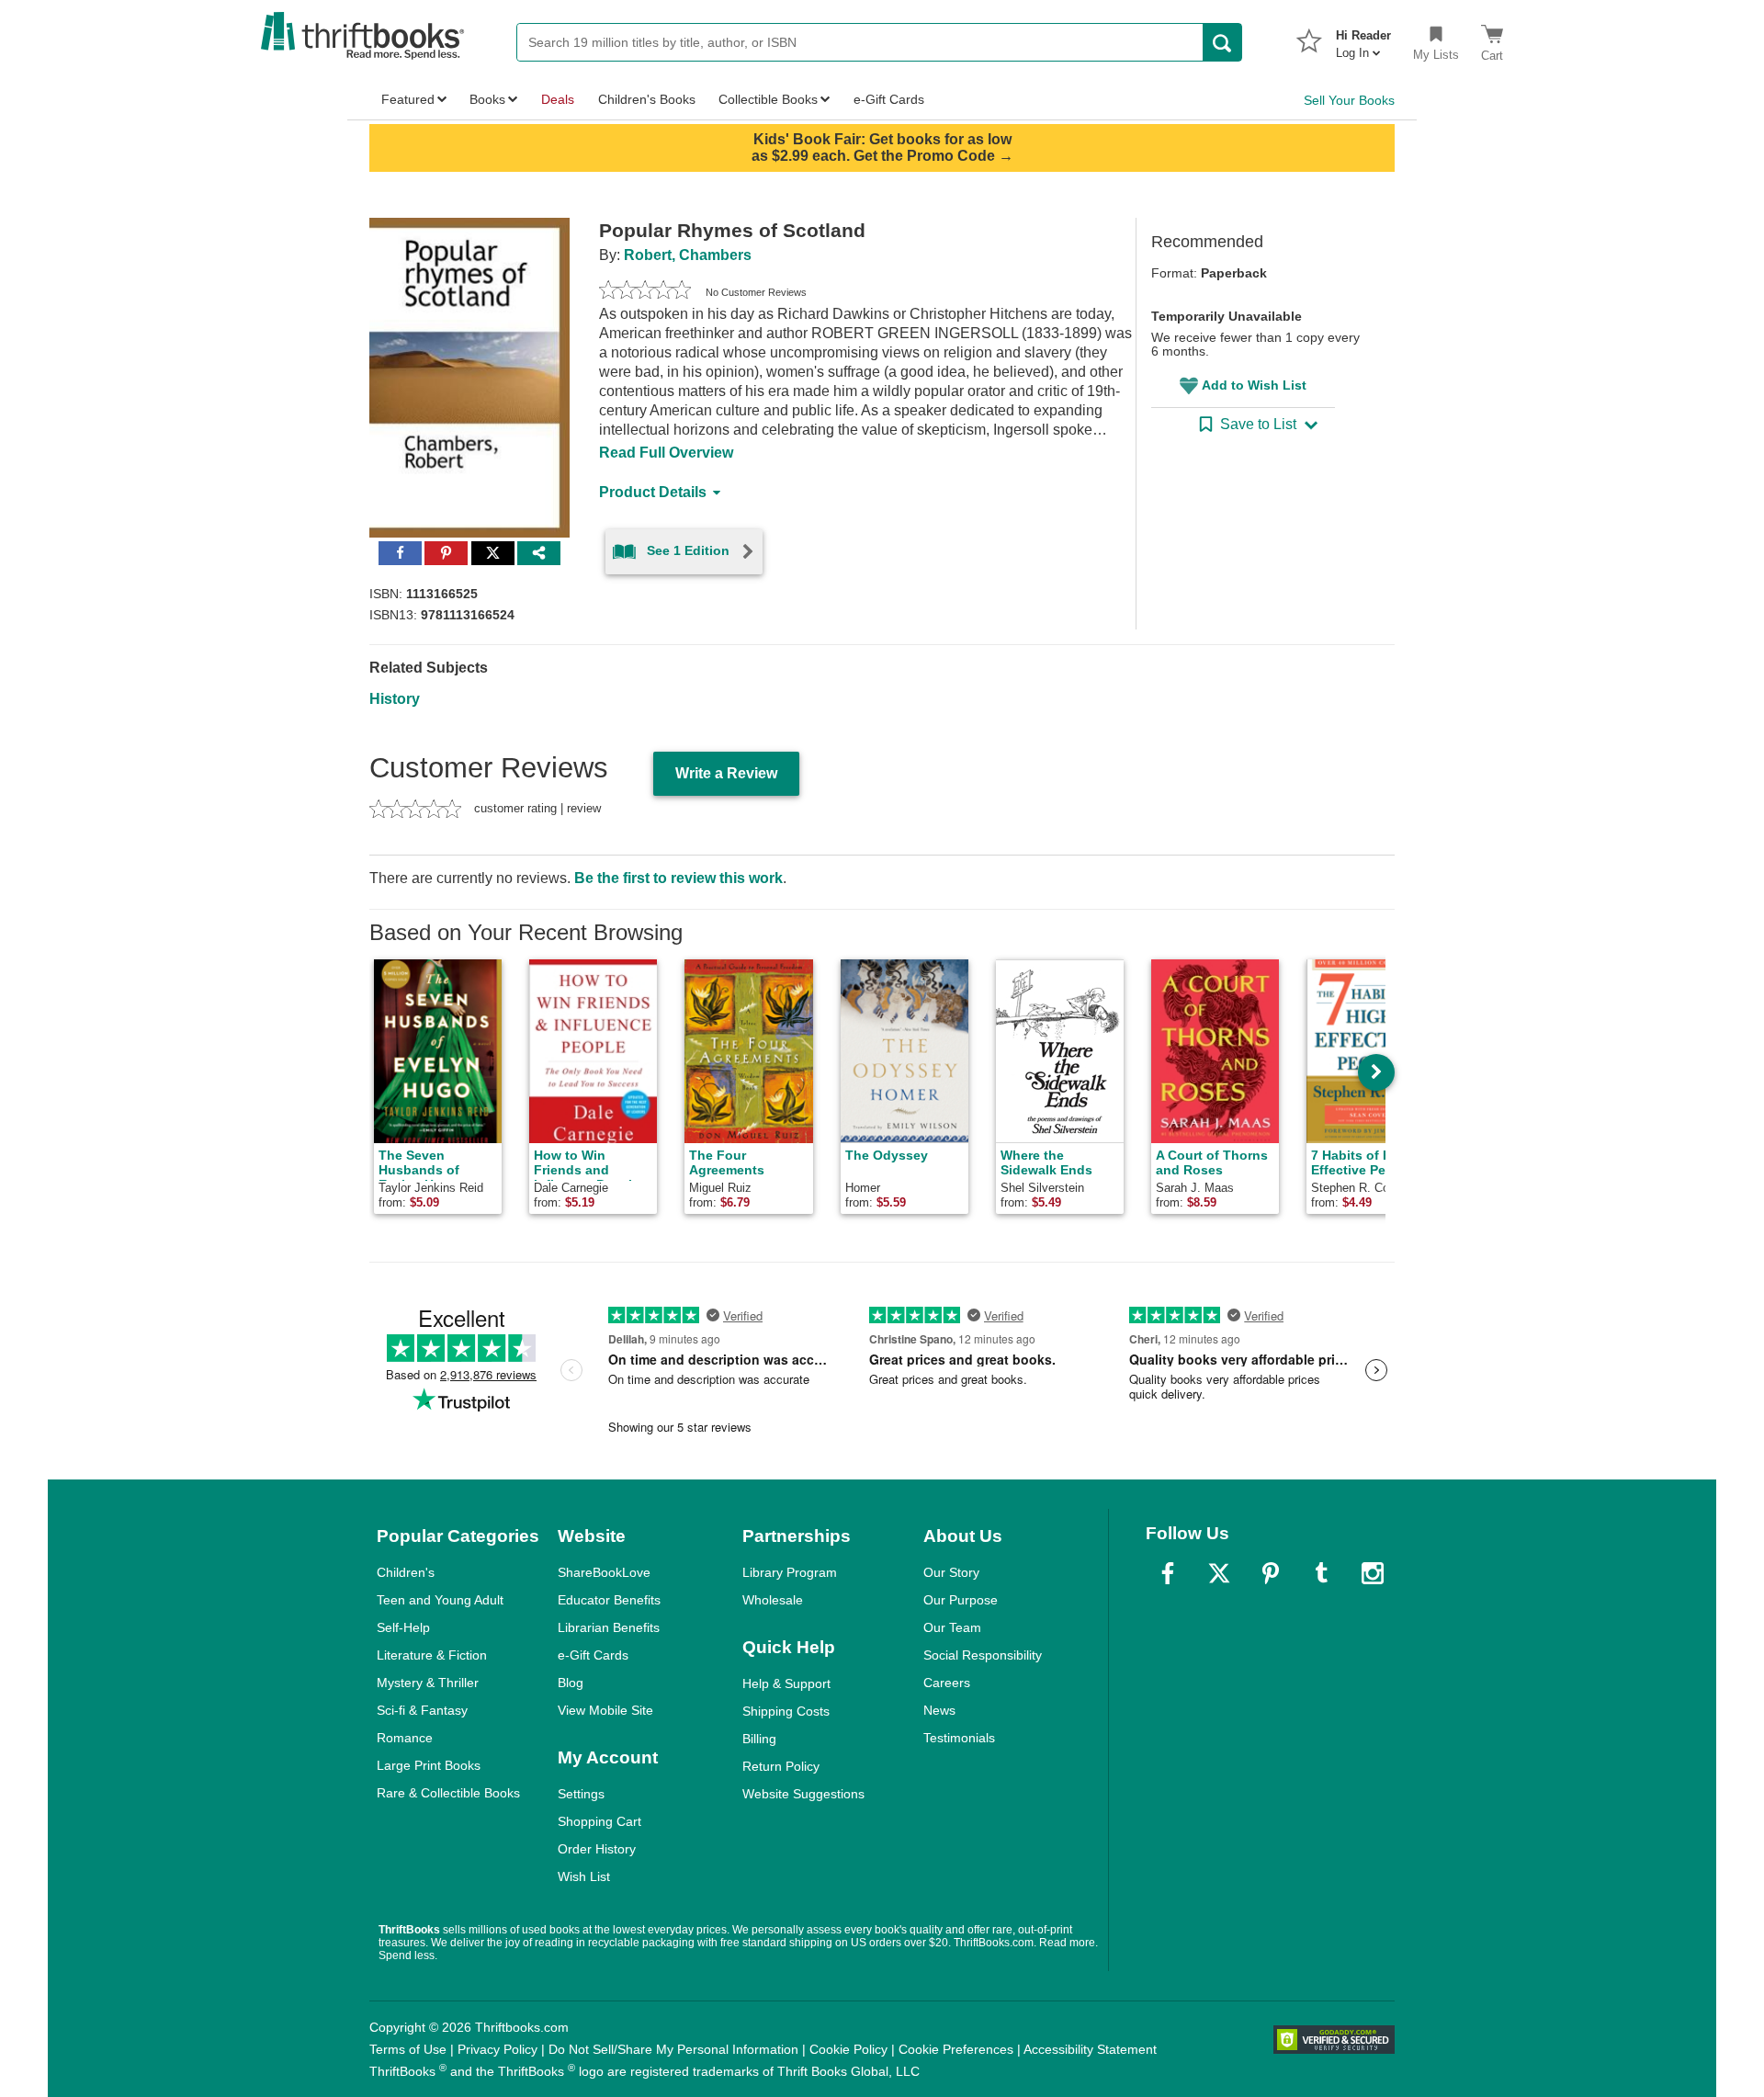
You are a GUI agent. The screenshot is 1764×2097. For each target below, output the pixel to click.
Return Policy (781, 1766)
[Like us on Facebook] (1168, 1573)
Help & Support (786, 1683)
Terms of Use (408, 2049)
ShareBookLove (604, 1572)
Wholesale (773, 1600)
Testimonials (959, 1738)
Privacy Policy (498, 2049)
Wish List (584, 1876)
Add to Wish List (1254, 385)
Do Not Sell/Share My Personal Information (673, 2049)
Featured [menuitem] (408, 99)
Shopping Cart (599, 1821)
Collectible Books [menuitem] (768, 99)
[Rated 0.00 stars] (645, 292)
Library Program (790, 1572)
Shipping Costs (786, 1711)
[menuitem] (1363, 39)
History (395, 699)
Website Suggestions (803, 1794)
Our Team (952, 1627)
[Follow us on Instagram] (1373, 1573)
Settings (581, 1794)
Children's (406, 1572)
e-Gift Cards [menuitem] (889, 99)
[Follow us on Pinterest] (1271, 1573)
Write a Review (726, 773)
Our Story (951, 1572)
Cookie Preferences (956, 2049)
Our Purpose (961, 1600)
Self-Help (403, 1627)
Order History (597, 1849)
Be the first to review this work (678, 878)
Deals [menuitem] (558, 99)
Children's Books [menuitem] (647, 99)
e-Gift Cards (593, 1655)
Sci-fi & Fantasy (422, 1710)
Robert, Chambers (688, 255)
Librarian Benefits (609, 1627)
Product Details (653, 492)
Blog (571, 1683)
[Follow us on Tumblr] (1321, 1573)
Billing (759, 1739)
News (939, 1710)
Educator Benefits (609, 1600)
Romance (405, 1738)
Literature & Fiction (432, 1655)
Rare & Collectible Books (448, 1793)
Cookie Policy (848, 2049)
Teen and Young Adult (440, 1600)
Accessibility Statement (1090, 2049)
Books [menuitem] (487, 99)
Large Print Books (429, 1765)
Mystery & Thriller (428, 1683)
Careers (947, 1683)
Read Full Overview (666, 453)
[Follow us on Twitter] (1219, 1573)
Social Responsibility (983, 1655)
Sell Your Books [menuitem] (1349, 100)
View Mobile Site (605, 1710)
